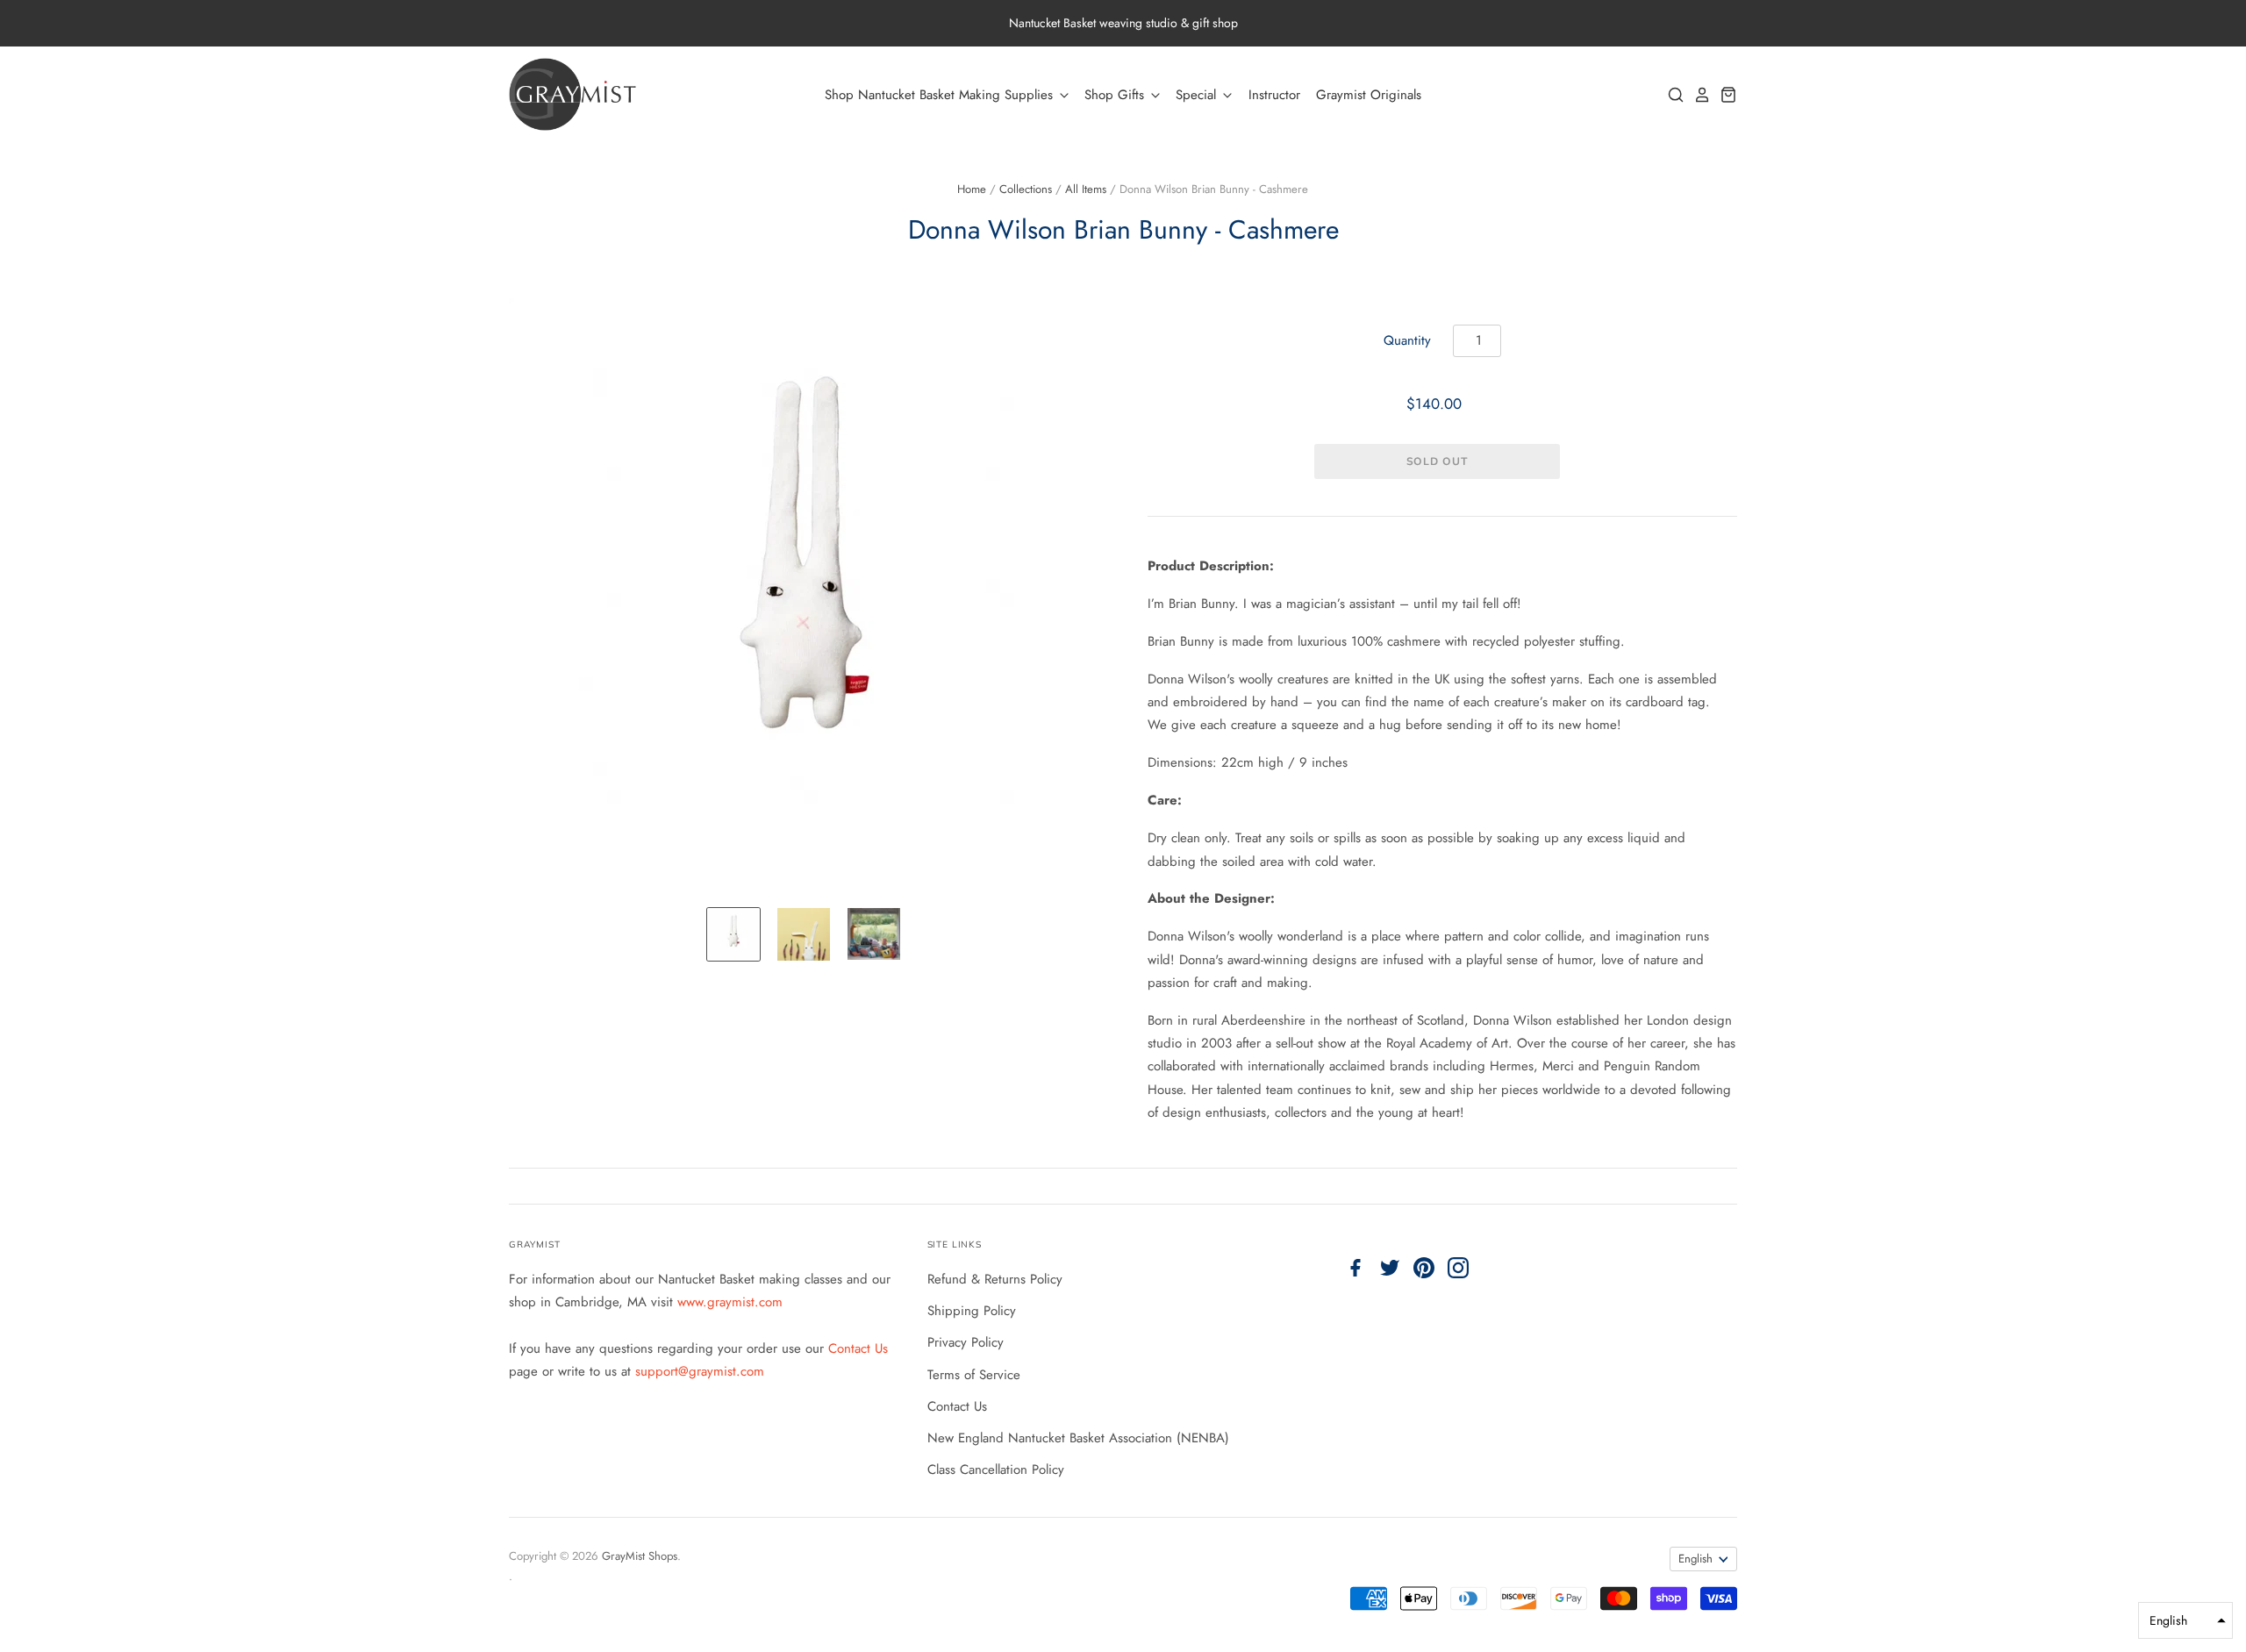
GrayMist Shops (640, 1556)
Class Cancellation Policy (996, 1470)
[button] (2185, 1620)
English (1695, 1559)
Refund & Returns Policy (995, 1279)
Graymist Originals (1369, 95)
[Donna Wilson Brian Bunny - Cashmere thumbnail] (733, 934)
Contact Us (858, 1348)
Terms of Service (974, 1375)
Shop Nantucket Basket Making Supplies (941, 95)
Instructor (1274, 95)
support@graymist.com (700, 1371)
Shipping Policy (972, 1311)
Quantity (1407, 340)
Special (1198, 95)
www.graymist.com (730, 1302)
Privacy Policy (966, 1342)
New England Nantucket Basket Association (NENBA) (1078, 1438)
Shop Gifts (1116, 95)
